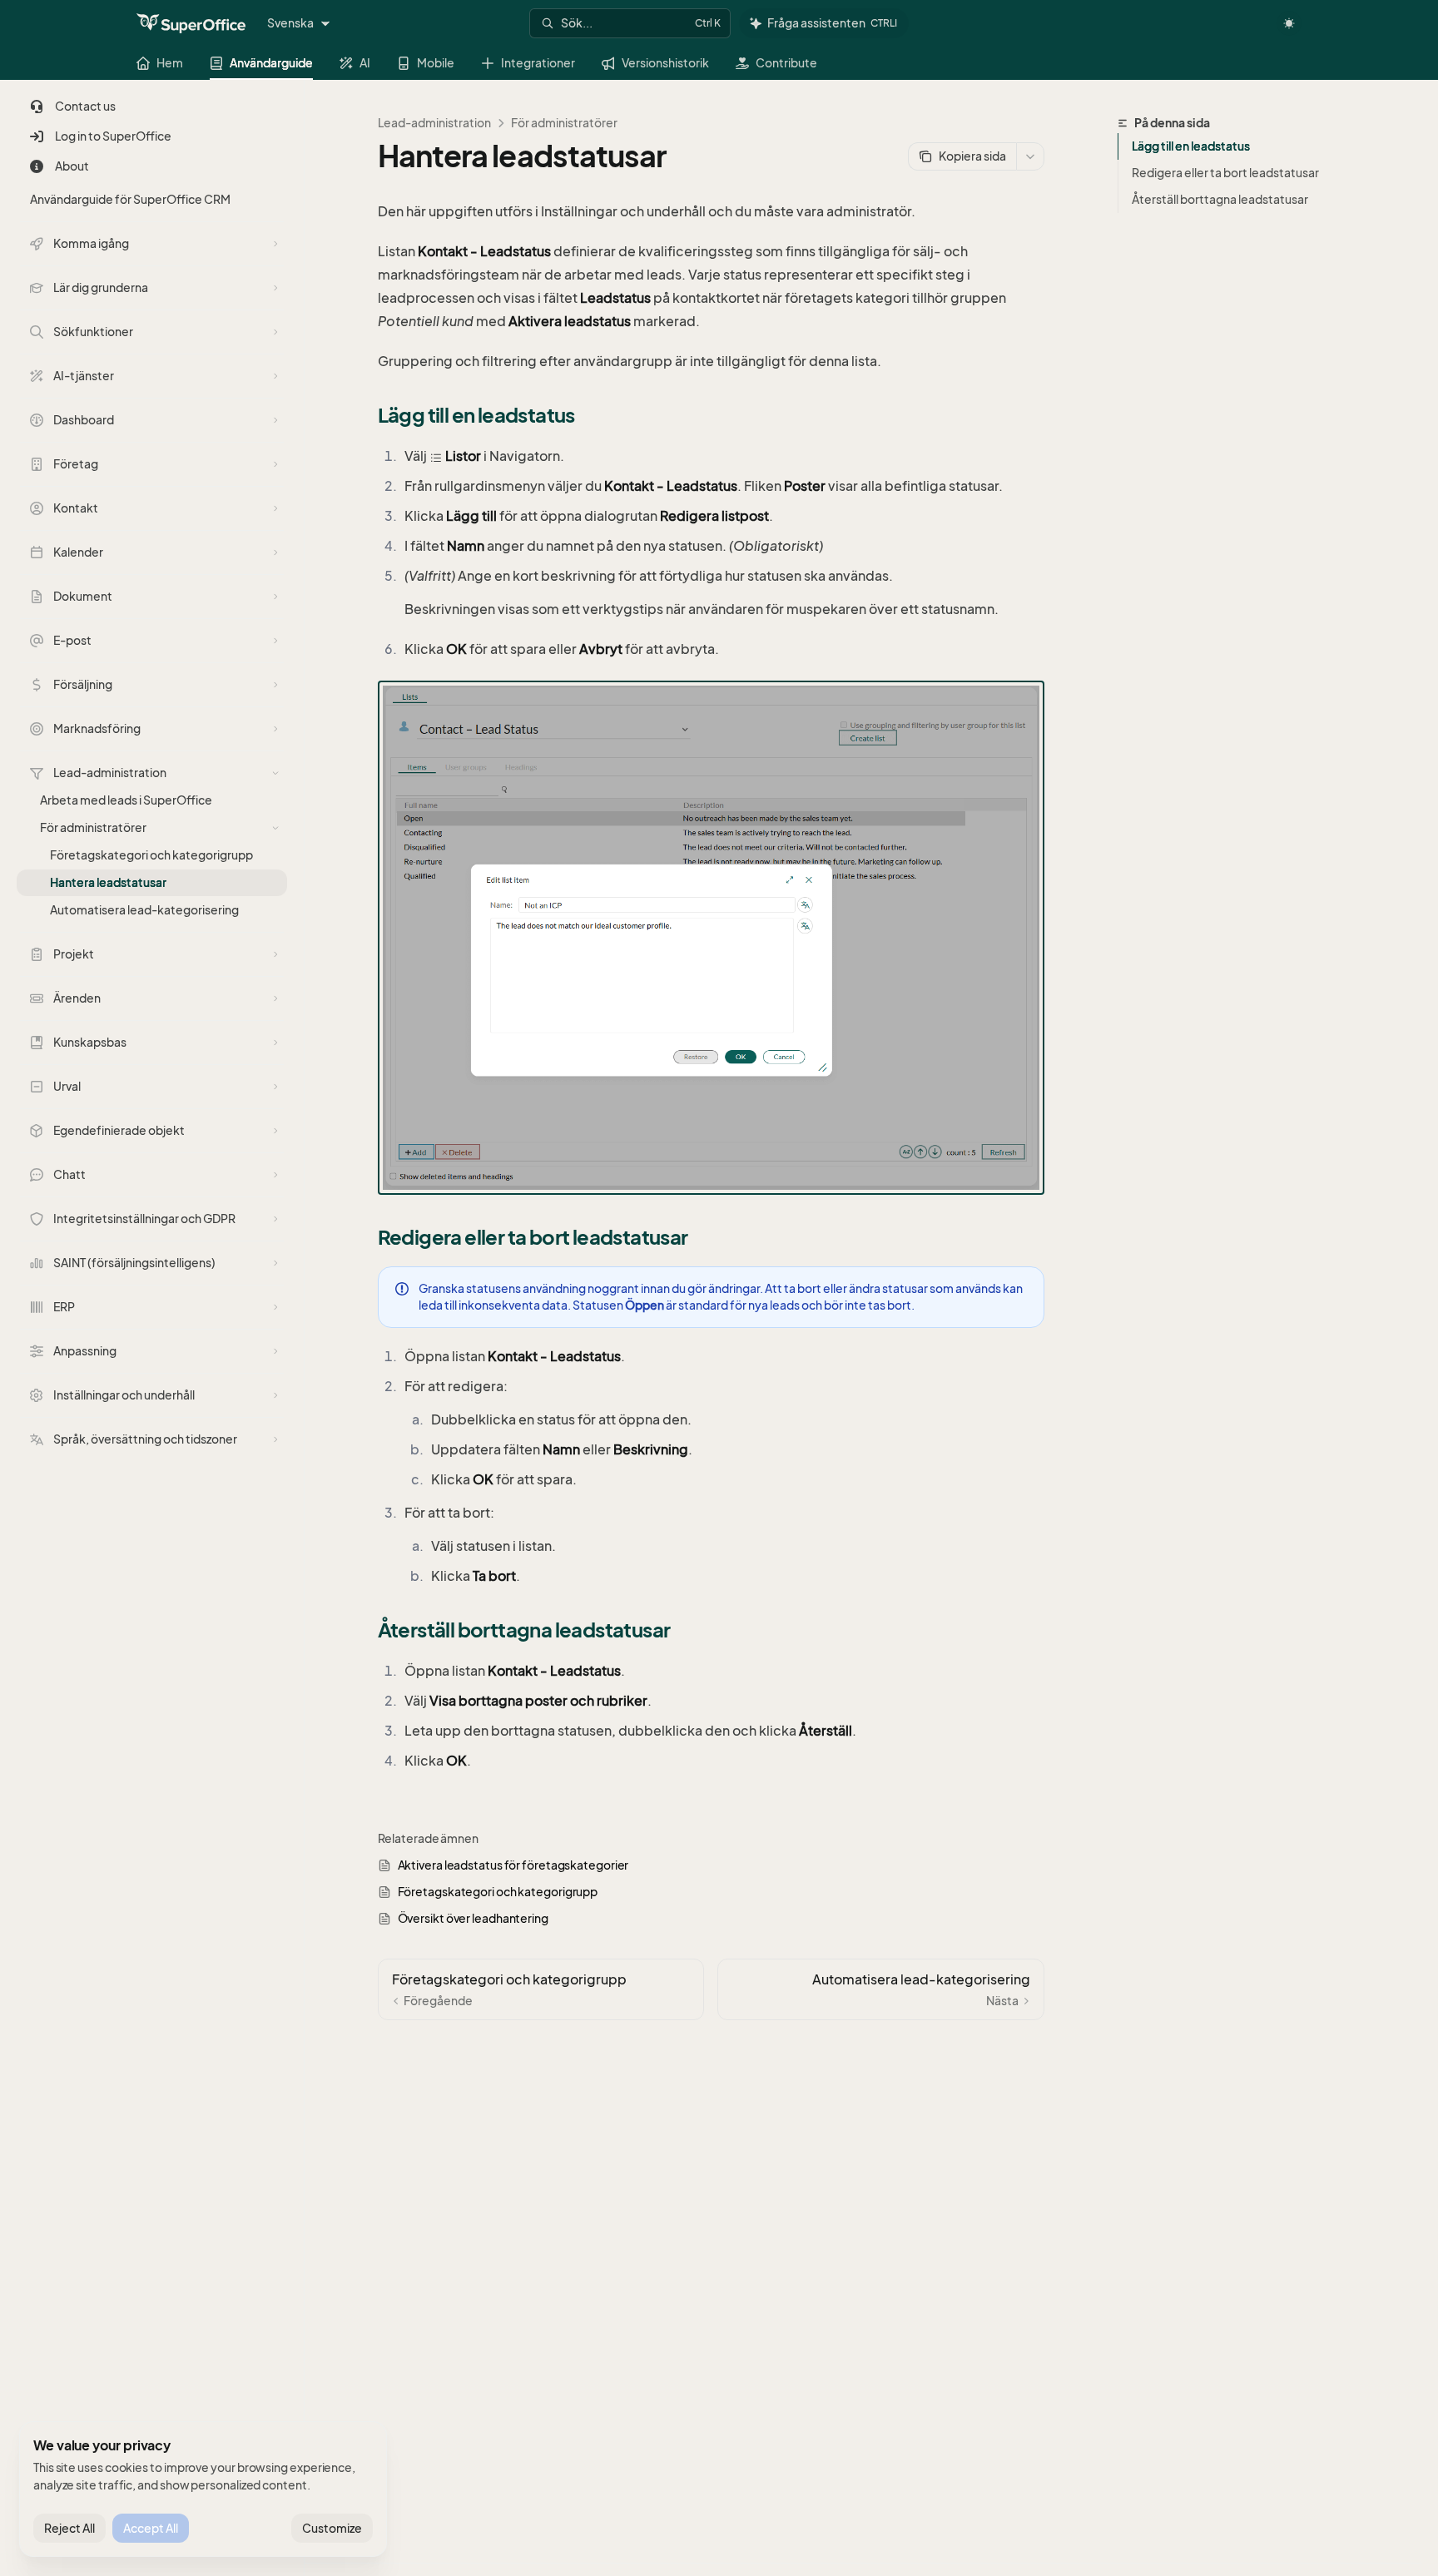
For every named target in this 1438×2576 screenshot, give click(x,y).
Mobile (436, 63)
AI (365, 63)
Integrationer (538, 63)
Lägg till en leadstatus (1191, 146)
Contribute (786, 63)
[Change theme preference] (1289, 23)
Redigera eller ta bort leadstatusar (1225, 173)
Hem (170, 63)
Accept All (151, 2528)
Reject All (69, 2528)
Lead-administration (434, 123)
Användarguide (271, 63)
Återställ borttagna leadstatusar (1220, 199)
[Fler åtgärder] (1030, 156)
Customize (332, 2528)
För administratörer (564, 123)
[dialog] (203, 2489)
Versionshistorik (665, 63)
